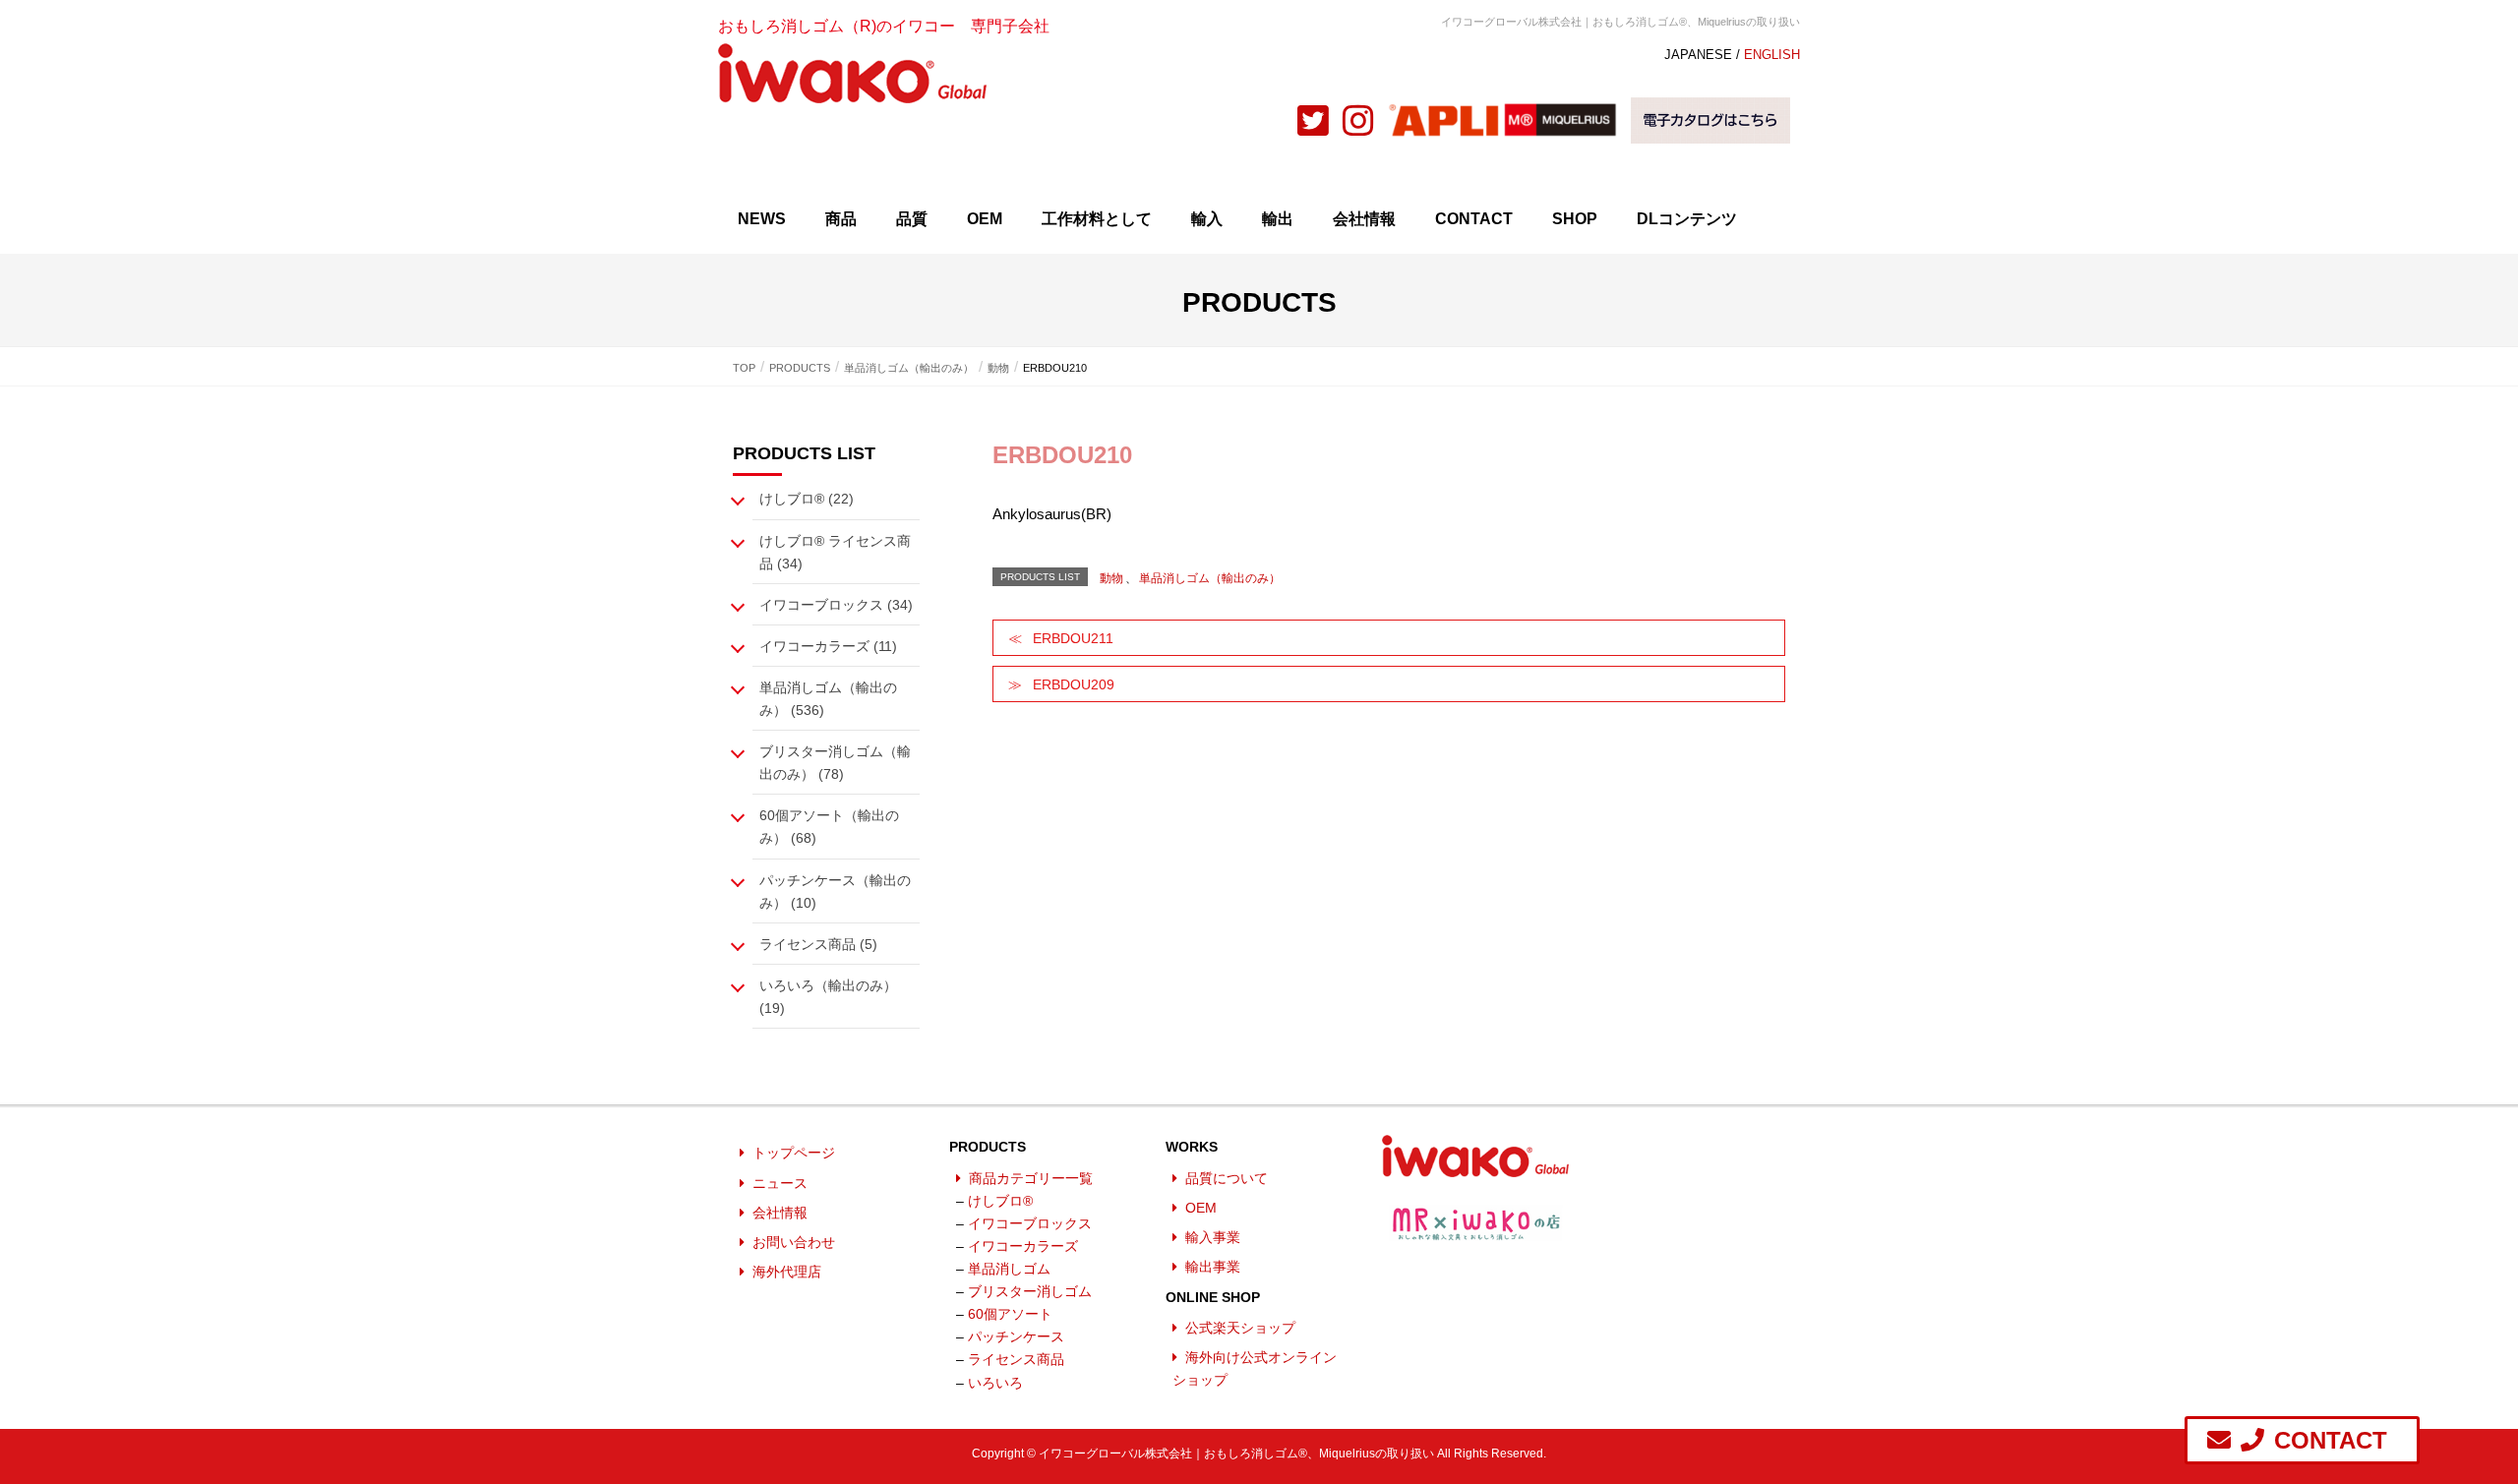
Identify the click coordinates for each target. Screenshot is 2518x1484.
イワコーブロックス (1030, 1223)
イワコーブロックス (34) (836, 605)
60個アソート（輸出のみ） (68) (829, 827)
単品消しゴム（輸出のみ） (1210, 578)
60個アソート (1010, 1314)
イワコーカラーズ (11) (828, 646)
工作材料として (1097, 219)
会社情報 (1364, 219)
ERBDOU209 (1074, 684)
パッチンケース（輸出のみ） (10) (835, 891)
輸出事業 (1213, 1267)
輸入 (1207, 219)
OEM (985, 219)
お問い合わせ (794, 1242)
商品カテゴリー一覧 (1031, 1178)
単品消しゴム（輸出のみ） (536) (828, 699)
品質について (1227, 1178)
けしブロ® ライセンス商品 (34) (835, 552)
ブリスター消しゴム (1030, 1291)
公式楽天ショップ (1240, 1328)
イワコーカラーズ (1023, 1246)
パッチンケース (1016, 1336)
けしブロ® (1000, 1201)
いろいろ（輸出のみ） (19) (828, 997)
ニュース (780, 1183)
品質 (912, 219)
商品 (841, 219)
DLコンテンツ (1687, 219)
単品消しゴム (1009, 1269)
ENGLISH (1772, 55)
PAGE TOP (2467, 1417)
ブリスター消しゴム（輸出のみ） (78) (835, 763)
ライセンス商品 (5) (818, 944)
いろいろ (995, 1383)
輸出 (1278, 219)
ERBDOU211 (1073, 638)
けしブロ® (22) (807, 499)
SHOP (1575, 219)
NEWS (762, 219)
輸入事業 (1213, 1237)
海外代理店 (787, 1272)
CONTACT (1474, 219)
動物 (1111, 578)
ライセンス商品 (1016, 1359)
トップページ (794, 1153)
